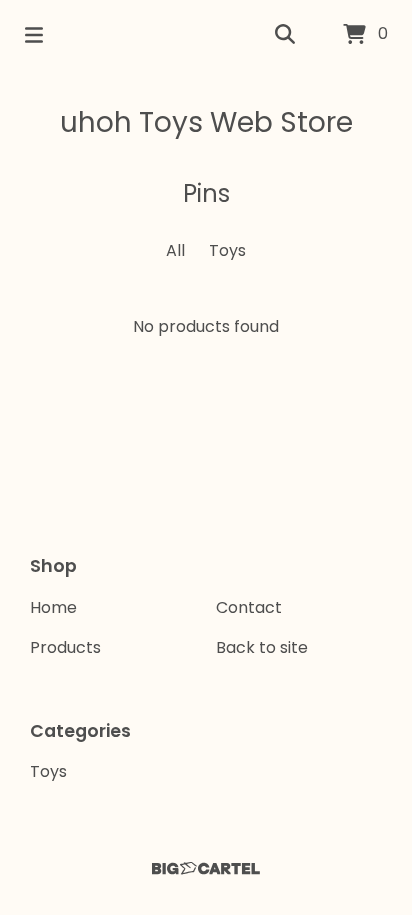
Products (65, 647)
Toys (227, 250)
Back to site (262, 647)
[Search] (285, 35)
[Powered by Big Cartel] (206, 868)
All (175, 250)
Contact (249, 607)
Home (53, 607)
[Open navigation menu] (34, 35)
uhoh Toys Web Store (206, 122)
